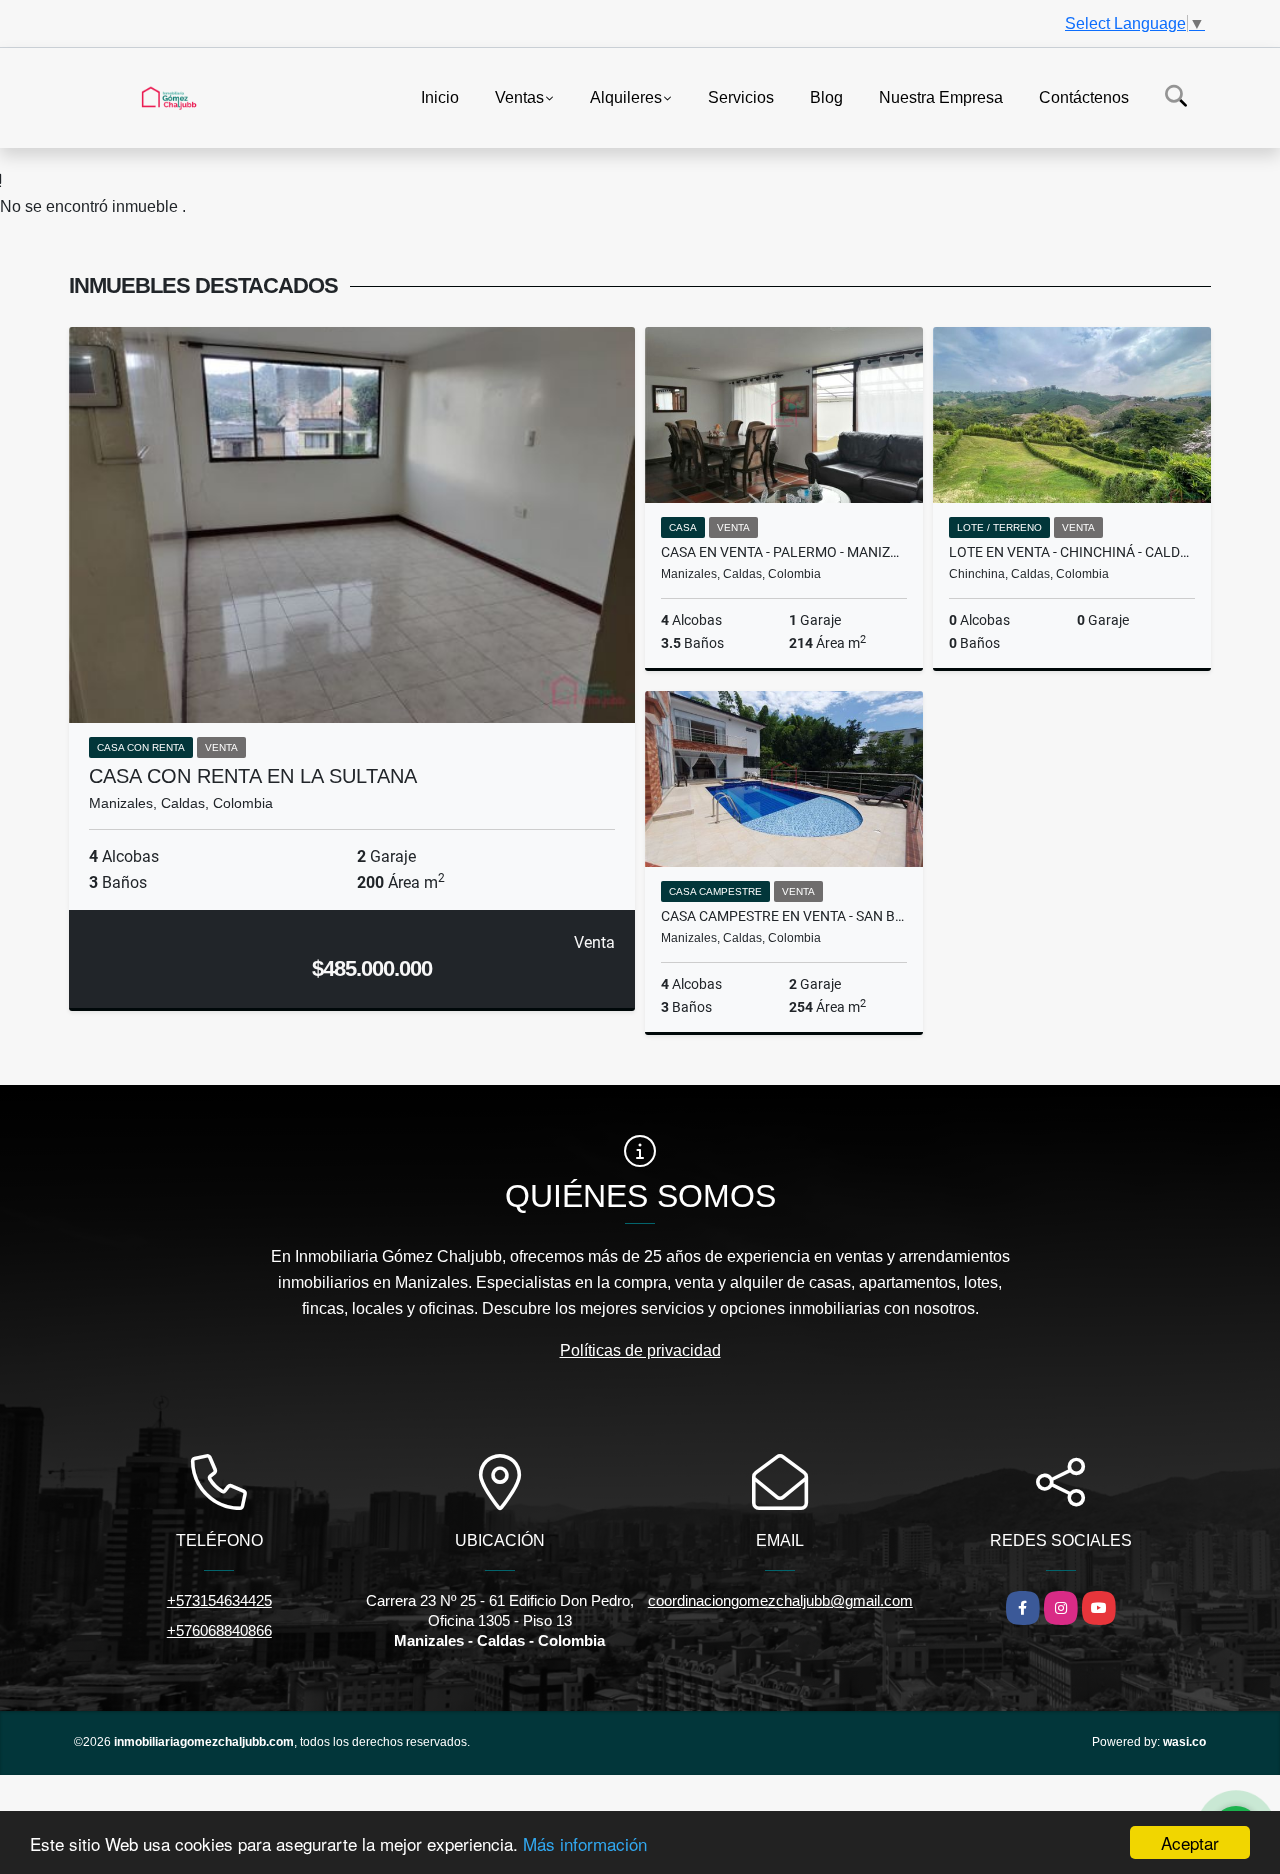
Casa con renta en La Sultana (253, 776)
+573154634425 (219, 1600)
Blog (826, 96)
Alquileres (626, 96)
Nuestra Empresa (941, 96)
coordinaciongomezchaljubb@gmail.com (780, 1600)
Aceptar (1190, 1842)
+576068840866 (219, 1630)
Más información (585, 1843)
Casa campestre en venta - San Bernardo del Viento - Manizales (784, 916)
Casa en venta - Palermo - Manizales (784, 552)
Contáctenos (1084, 96)
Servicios (741, 96)
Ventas (519, 96)
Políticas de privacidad (640, 1350)
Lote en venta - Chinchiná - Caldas (1072, 552)
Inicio (440, 96)
